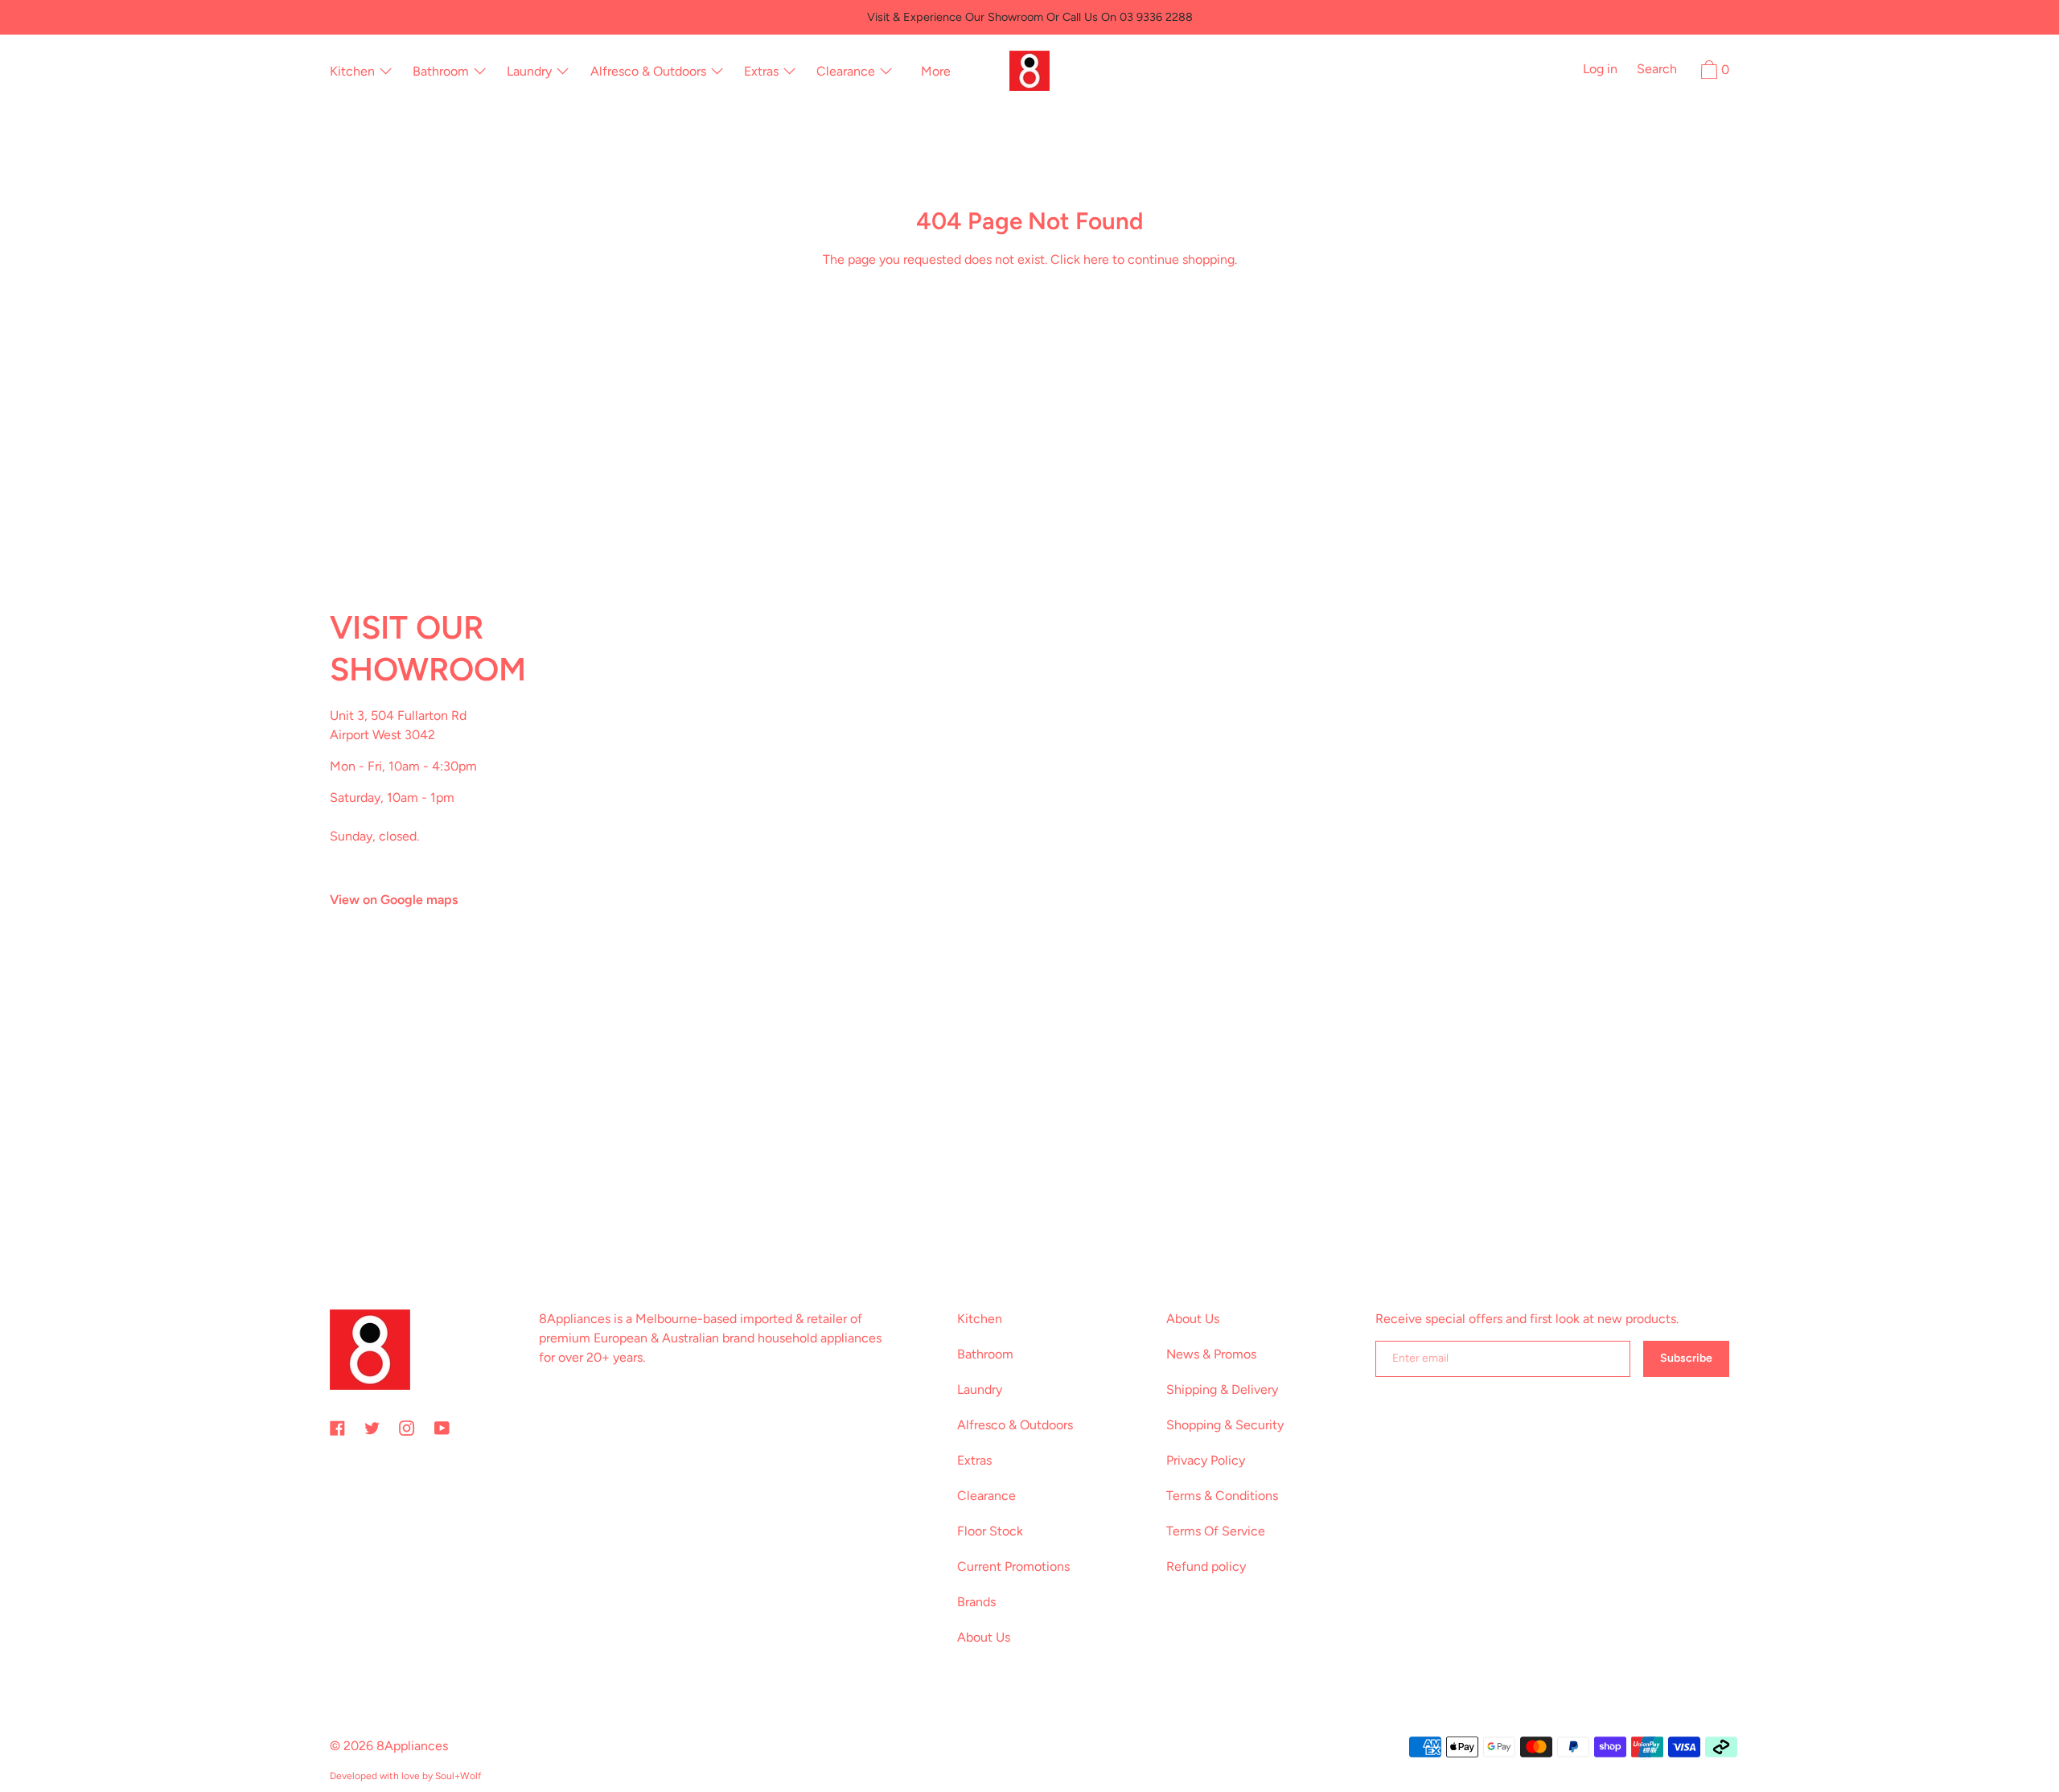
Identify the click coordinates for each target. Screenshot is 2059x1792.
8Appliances (412, 1746)
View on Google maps (394, 900)
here (1096, 259)
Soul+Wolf (458, 1776)
